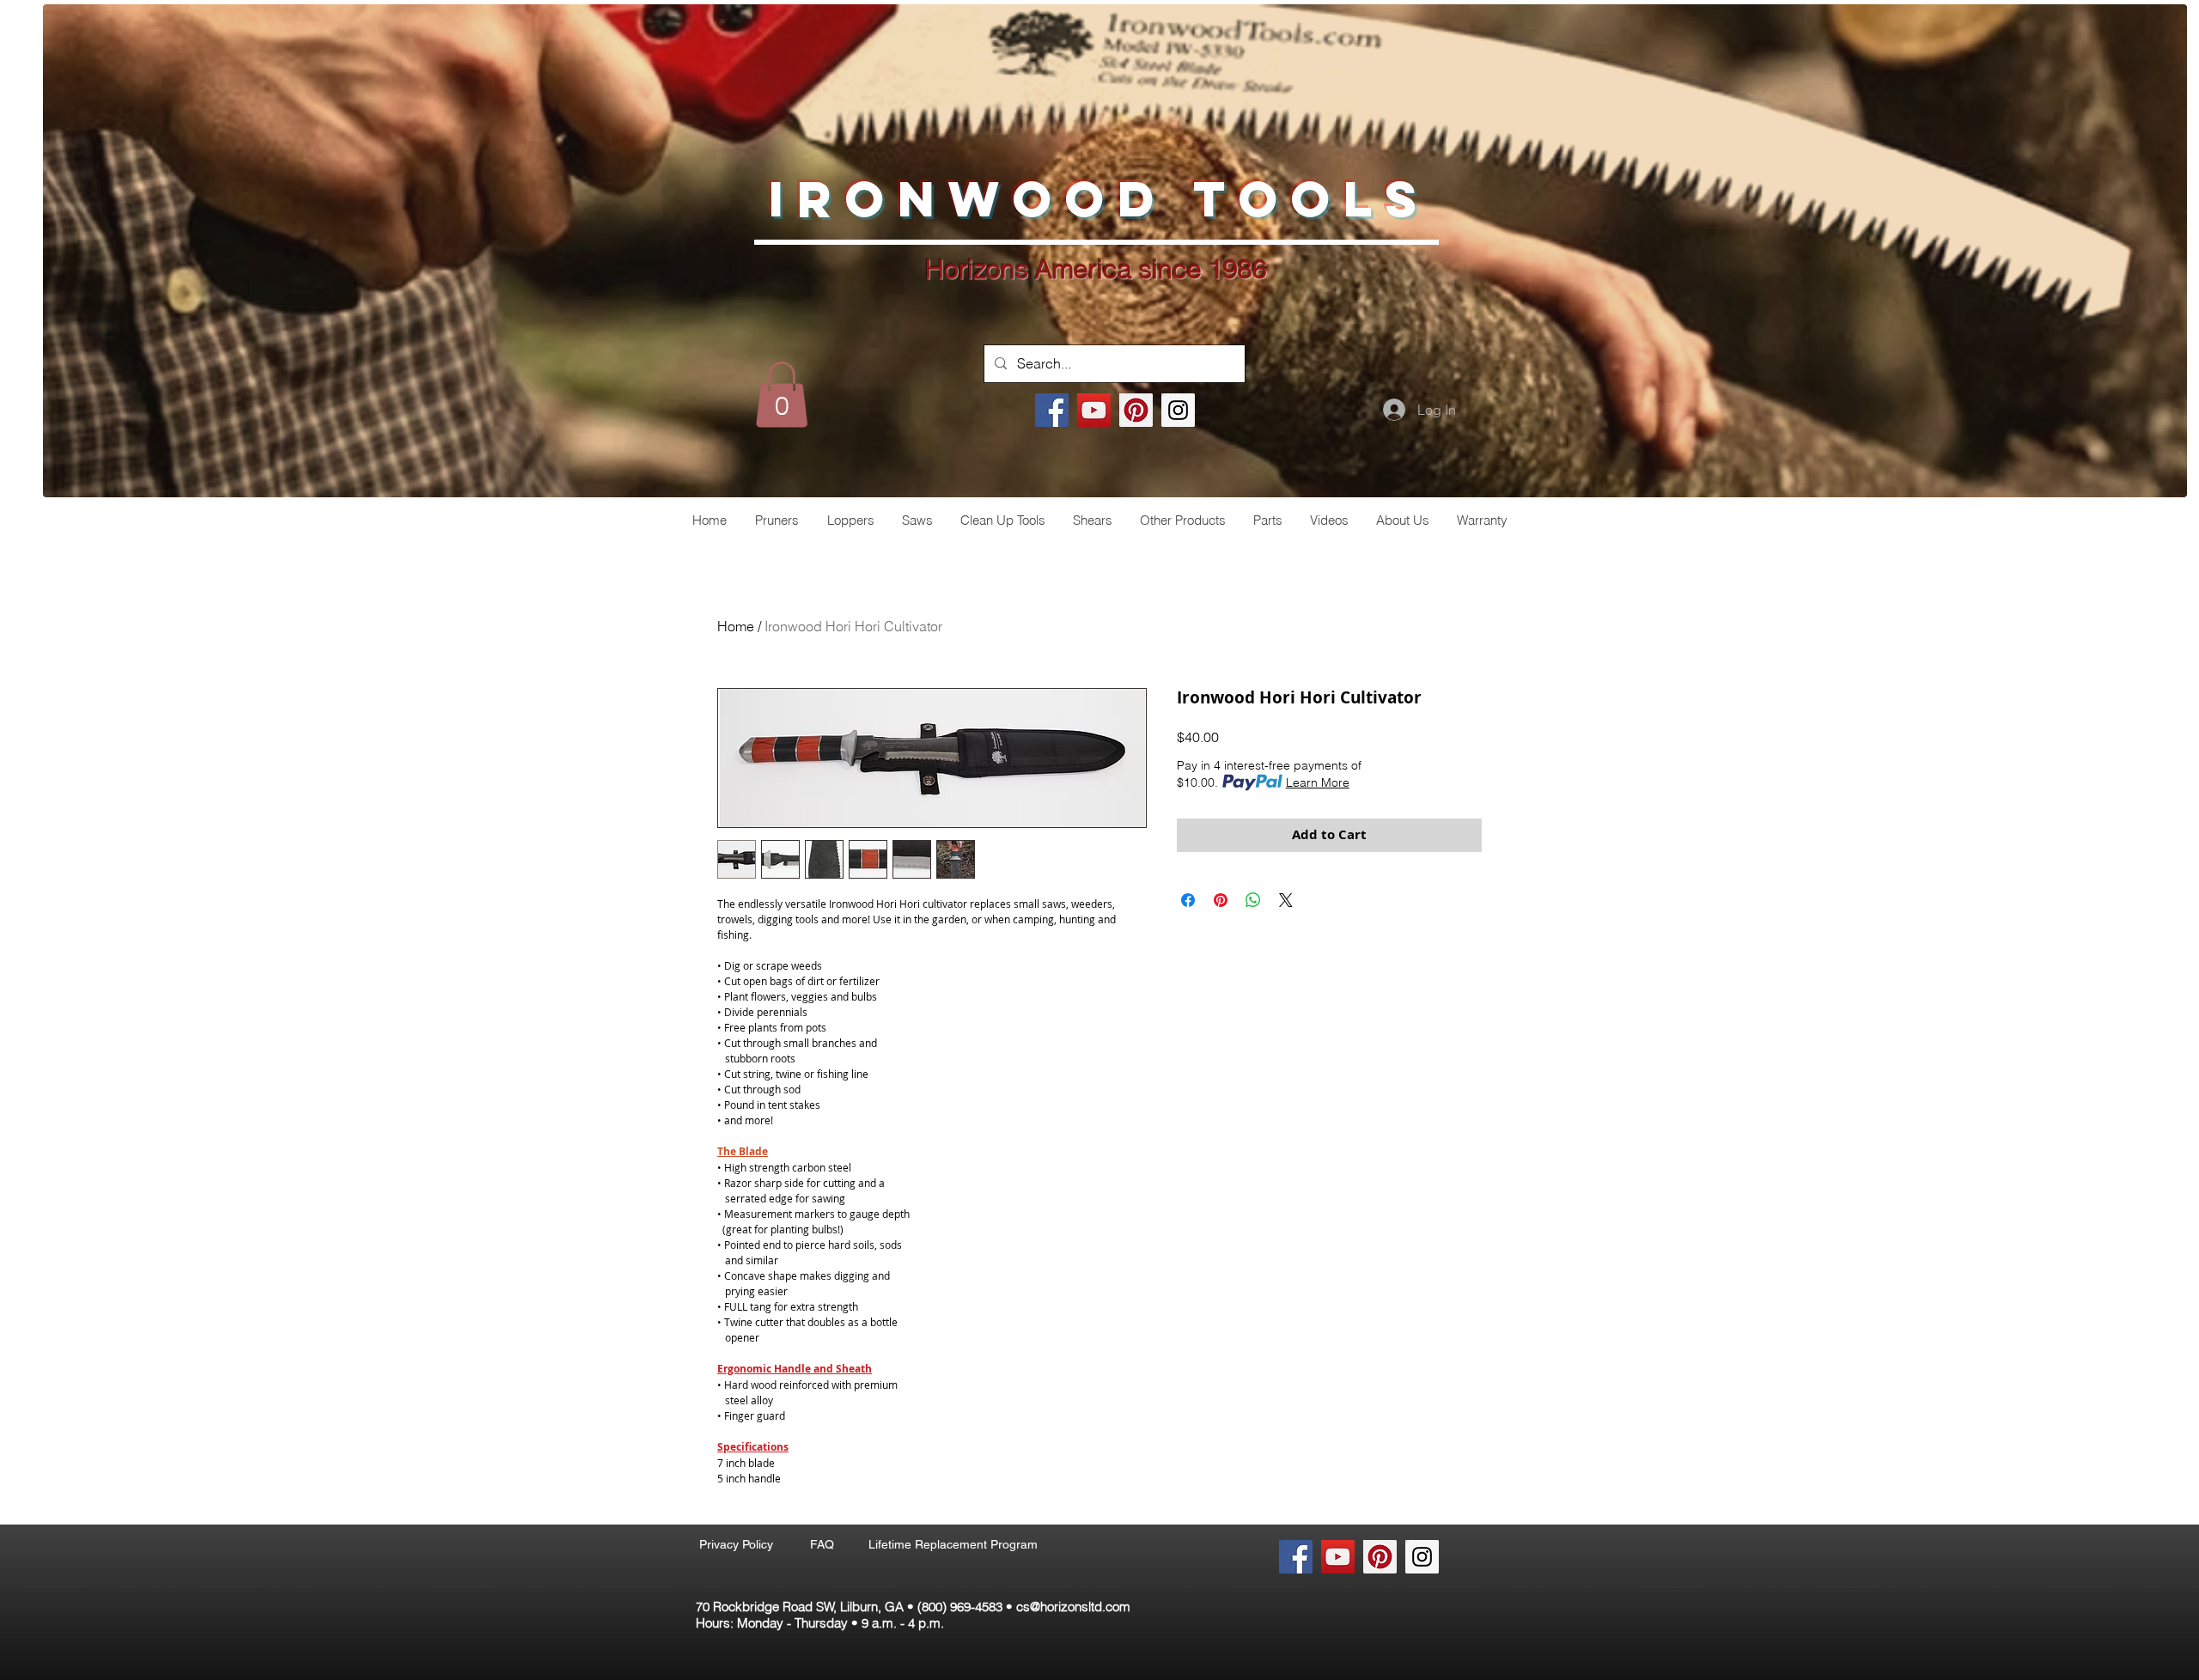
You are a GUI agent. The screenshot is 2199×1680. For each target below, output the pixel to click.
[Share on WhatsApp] (1253, 900)
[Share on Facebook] (1188, 900)
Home (736, 626)
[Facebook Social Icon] (1052, 410)
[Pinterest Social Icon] (1136, 410)
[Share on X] (1286, 900)
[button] (782, 394)
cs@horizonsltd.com (1073, 1607)
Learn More (1318, 782)
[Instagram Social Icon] (1178, 410)
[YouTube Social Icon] (1094, 410)
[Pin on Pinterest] (1221, 900)
